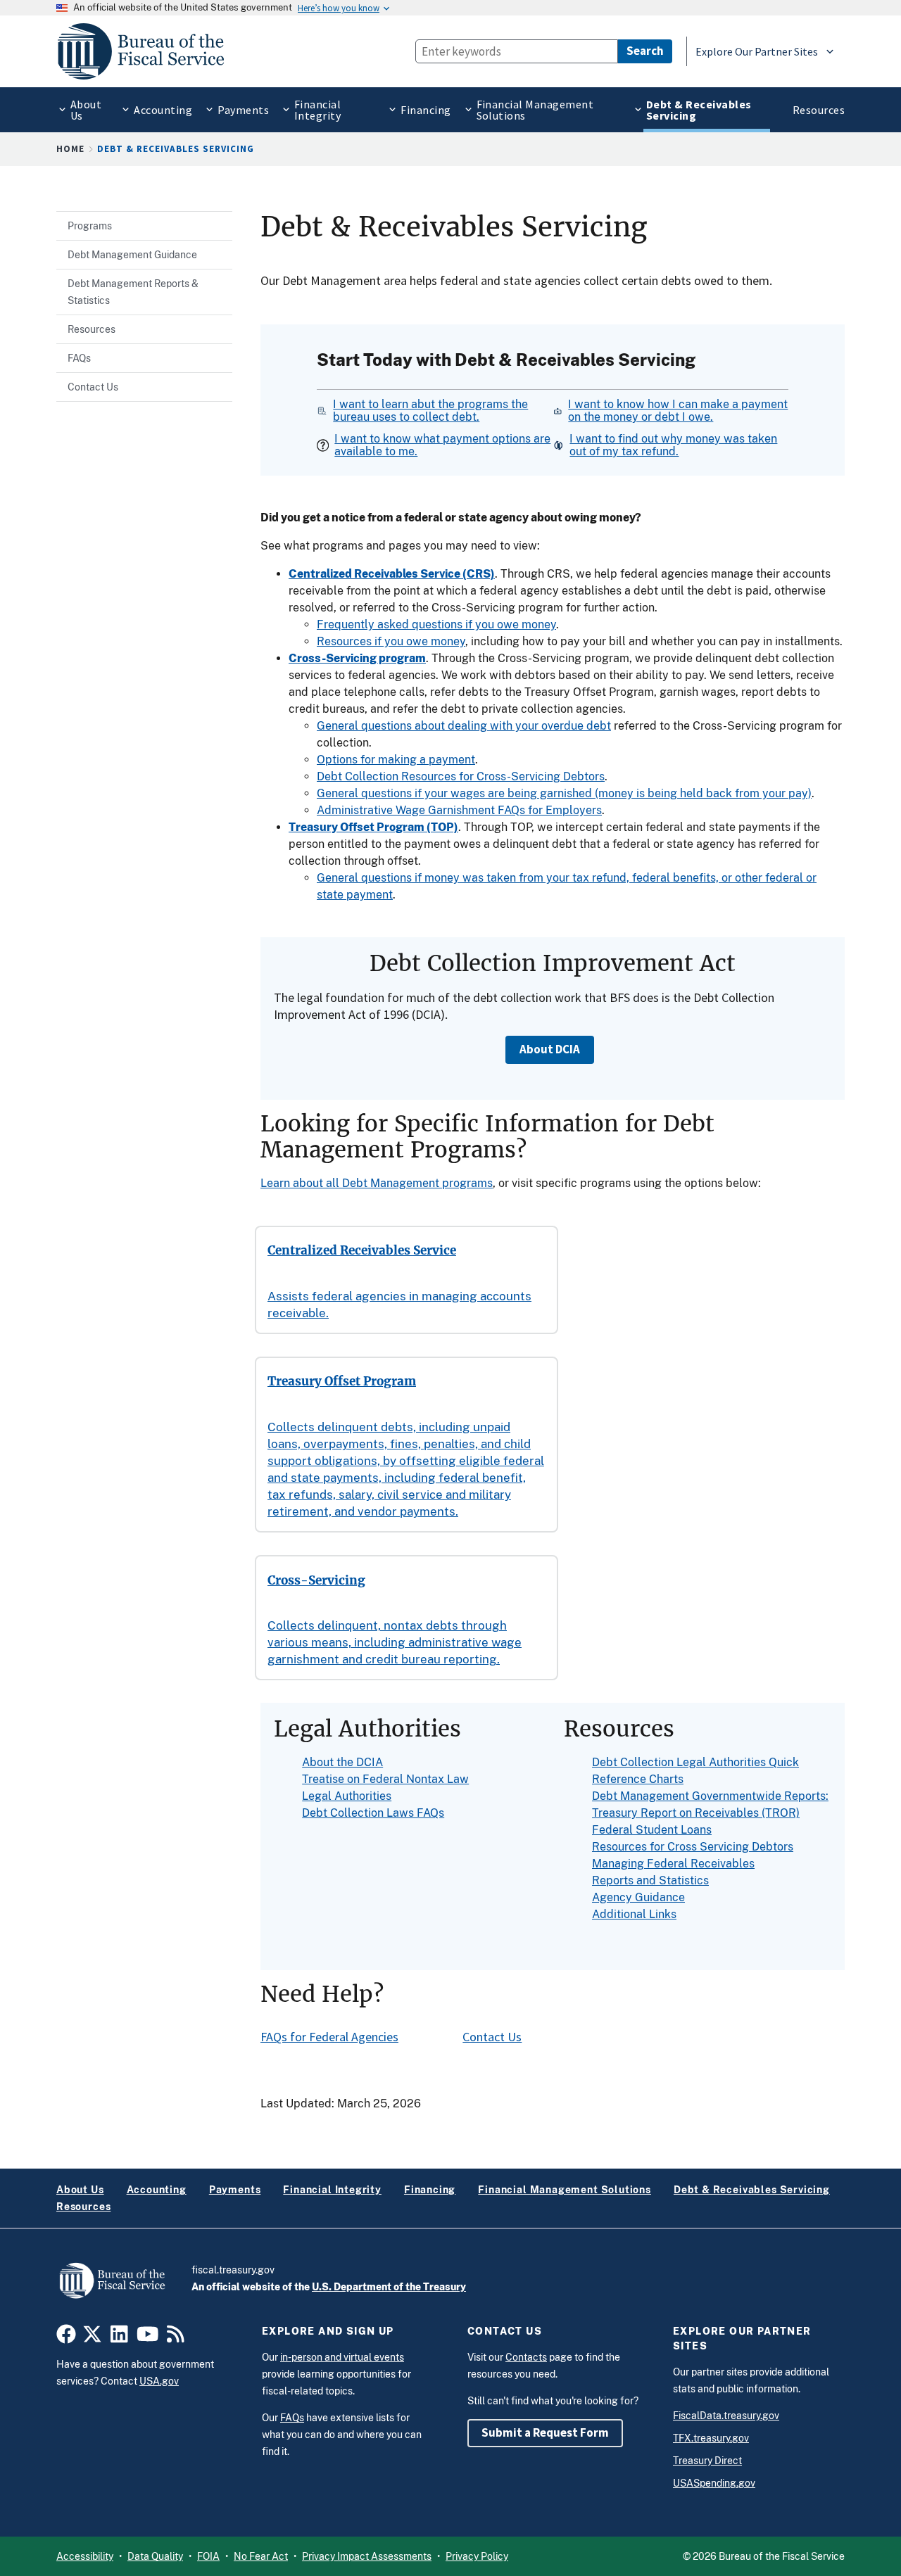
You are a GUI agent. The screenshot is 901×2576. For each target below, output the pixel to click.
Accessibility (85, 2556)
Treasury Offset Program (342, 1382)
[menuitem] (82, 110)
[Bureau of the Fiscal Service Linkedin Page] (119, 2338)
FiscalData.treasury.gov (726, 2416)
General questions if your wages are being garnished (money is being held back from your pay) (564, 793)
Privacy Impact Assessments (367, 2556)
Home (70, 149)
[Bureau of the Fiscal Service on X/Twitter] (92, 2338)
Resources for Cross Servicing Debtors (693, 1847)
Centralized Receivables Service (362, 1251)
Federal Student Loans (652, 1830)
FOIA (208, 2556)
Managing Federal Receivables (673, 1864)
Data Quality (155, 2556)
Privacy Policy (477, 2556)
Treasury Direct (707, 2461)
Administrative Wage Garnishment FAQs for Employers (459, 810)
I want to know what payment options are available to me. (442, 445)
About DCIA (550, 1049)
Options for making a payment (396, 760)
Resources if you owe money (391, 641)
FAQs (292, 2418)
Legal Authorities (347, 1796)
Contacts (526, 2357)
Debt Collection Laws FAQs (373, 1813)
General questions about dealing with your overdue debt (464, 726)
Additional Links (634, 1914)
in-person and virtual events (342, 2357)
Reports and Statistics (650, 1880)
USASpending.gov (714, 2483)
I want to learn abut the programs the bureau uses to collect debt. (430, 411)
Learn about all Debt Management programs (377, 1183)
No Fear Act (261, 2556)
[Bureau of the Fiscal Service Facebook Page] (66, 2338)
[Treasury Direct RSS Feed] (176, 2338)
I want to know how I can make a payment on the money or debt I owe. (678, 411)
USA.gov (159, 2381)
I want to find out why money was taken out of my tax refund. (673, 445)
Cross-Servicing (316, 1581)
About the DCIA (342, 1762)
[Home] (147, 51)
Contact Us (492, 2037)
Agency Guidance (638, 1897)
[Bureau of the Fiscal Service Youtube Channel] (148, 2338)
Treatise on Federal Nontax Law (385, 1779)
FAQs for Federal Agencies (329, 2037)
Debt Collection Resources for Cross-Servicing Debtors (461, 776)
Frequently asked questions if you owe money (436, 624)
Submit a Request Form (545, 2432)
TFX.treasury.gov (711, 2438)
